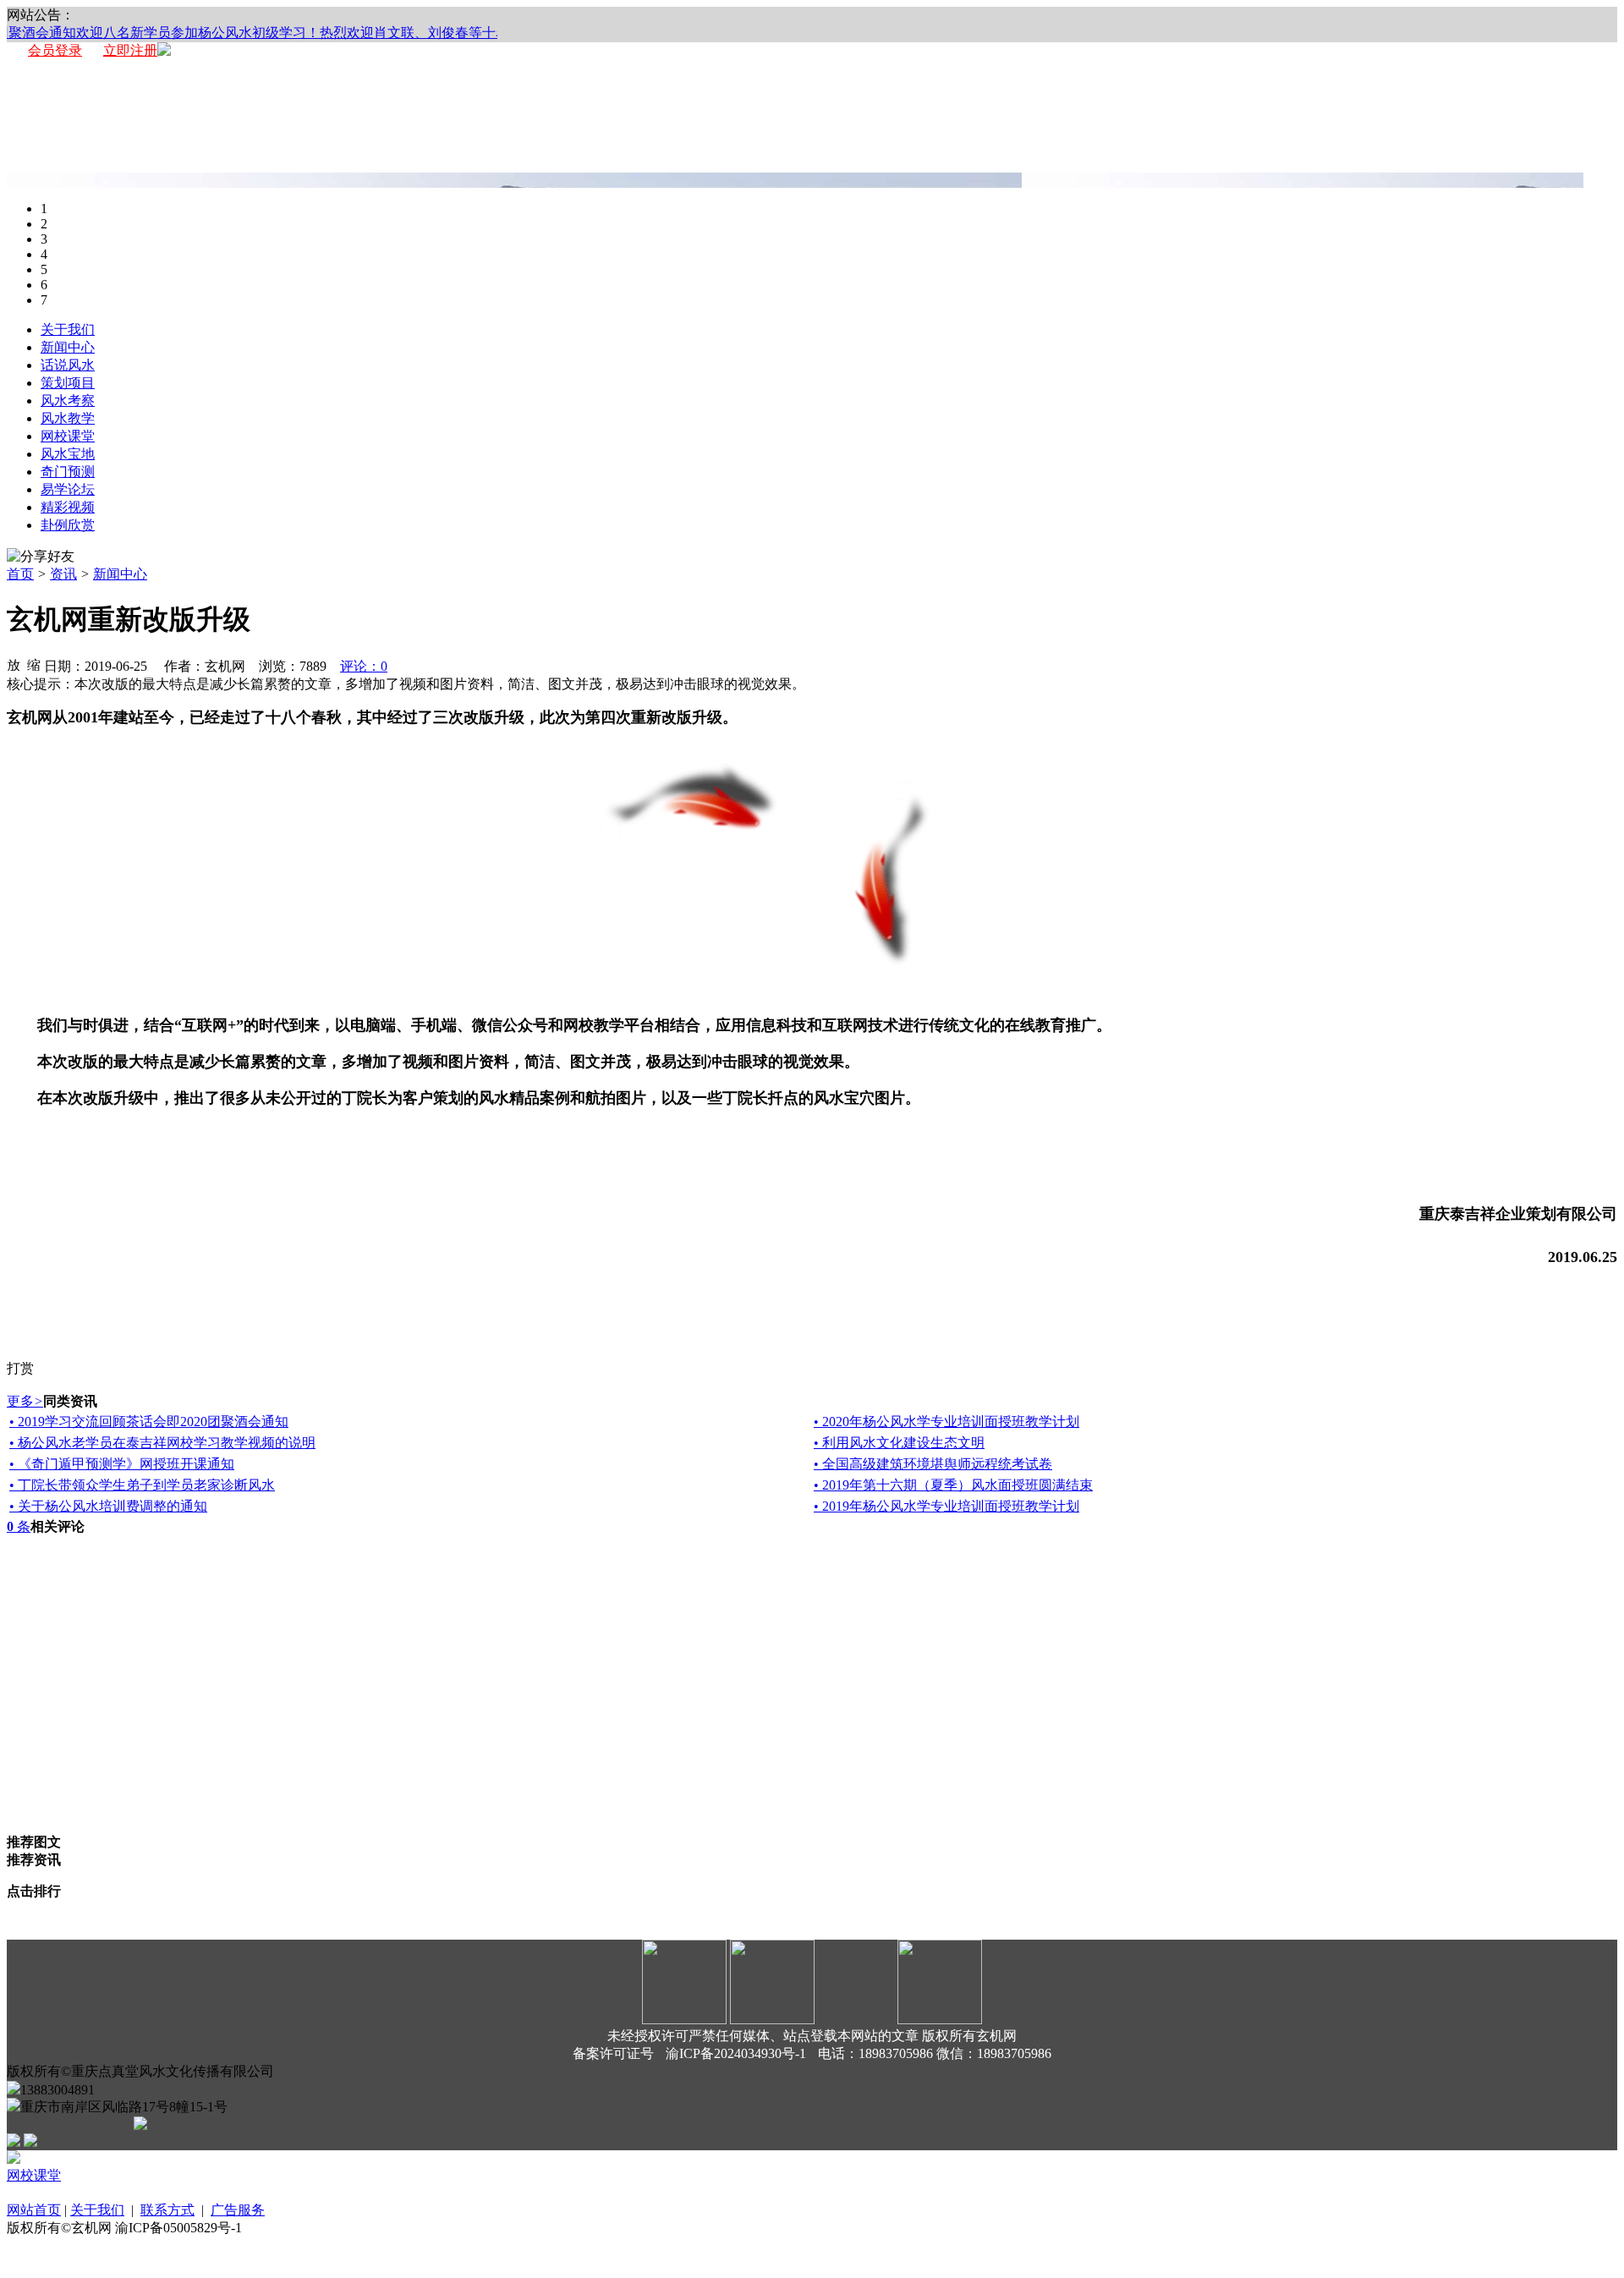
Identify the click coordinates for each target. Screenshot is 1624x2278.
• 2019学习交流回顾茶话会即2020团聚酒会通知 (149, 1422)
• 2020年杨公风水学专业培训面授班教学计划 (946, 1422)
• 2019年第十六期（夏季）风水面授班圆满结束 (953, 1485)
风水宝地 (68, 454)
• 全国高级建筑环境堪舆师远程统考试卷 (933, 1464)
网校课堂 (68, 436)
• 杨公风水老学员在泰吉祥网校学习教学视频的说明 (162, 1443)
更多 (25, 1401)
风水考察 (68, 401)
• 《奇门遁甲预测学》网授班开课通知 (122, 1464)
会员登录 (55, 50)
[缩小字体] (34, 664)
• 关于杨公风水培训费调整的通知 (108, 1506)
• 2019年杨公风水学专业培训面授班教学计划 (946, 1506)
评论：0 (364, 666)
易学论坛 (68, 489)
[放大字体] (14, 664)
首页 (20, 574)
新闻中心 (68, 347)
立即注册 (130, 50)
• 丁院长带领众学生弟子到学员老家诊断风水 (142, 1485)
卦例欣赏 (68, 525)
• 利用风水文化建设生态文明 (899, 1443)
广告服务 (238, 2210)
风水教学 (68, 418)
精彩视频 (68, 507)
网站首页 (34, 2210)
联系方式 (167, 2210)
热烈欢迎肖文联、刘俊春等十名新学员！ (421, 33)
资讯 (63, 574)
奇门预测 (68, 472)
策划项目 (68, 383)
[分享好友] (41, 557)
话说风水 (68, 365)
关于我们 (68, 329)
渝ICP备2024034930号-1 (736, 2053)
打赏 (20, 1368)
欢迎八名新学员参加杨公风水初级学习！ (178, 33)
